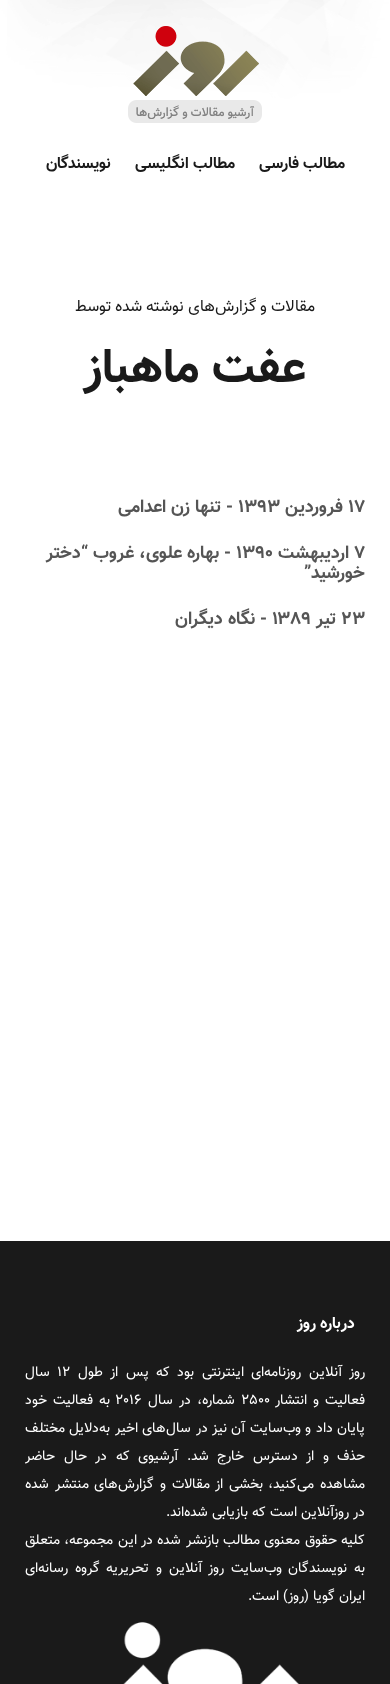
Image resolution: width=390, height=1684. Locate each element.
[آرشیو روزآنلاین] (195, 121)
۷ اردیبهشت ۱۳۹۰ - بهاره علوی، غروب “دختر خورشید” (205, 564)
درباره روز (326, 1324)
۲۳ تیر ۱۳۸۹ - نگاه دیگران (270, 620)
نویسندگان (78, 164)
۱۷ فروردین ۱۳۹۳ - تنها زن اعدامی (241, 508)
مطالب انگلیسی (185, 164)
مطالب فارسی (302, 164)
